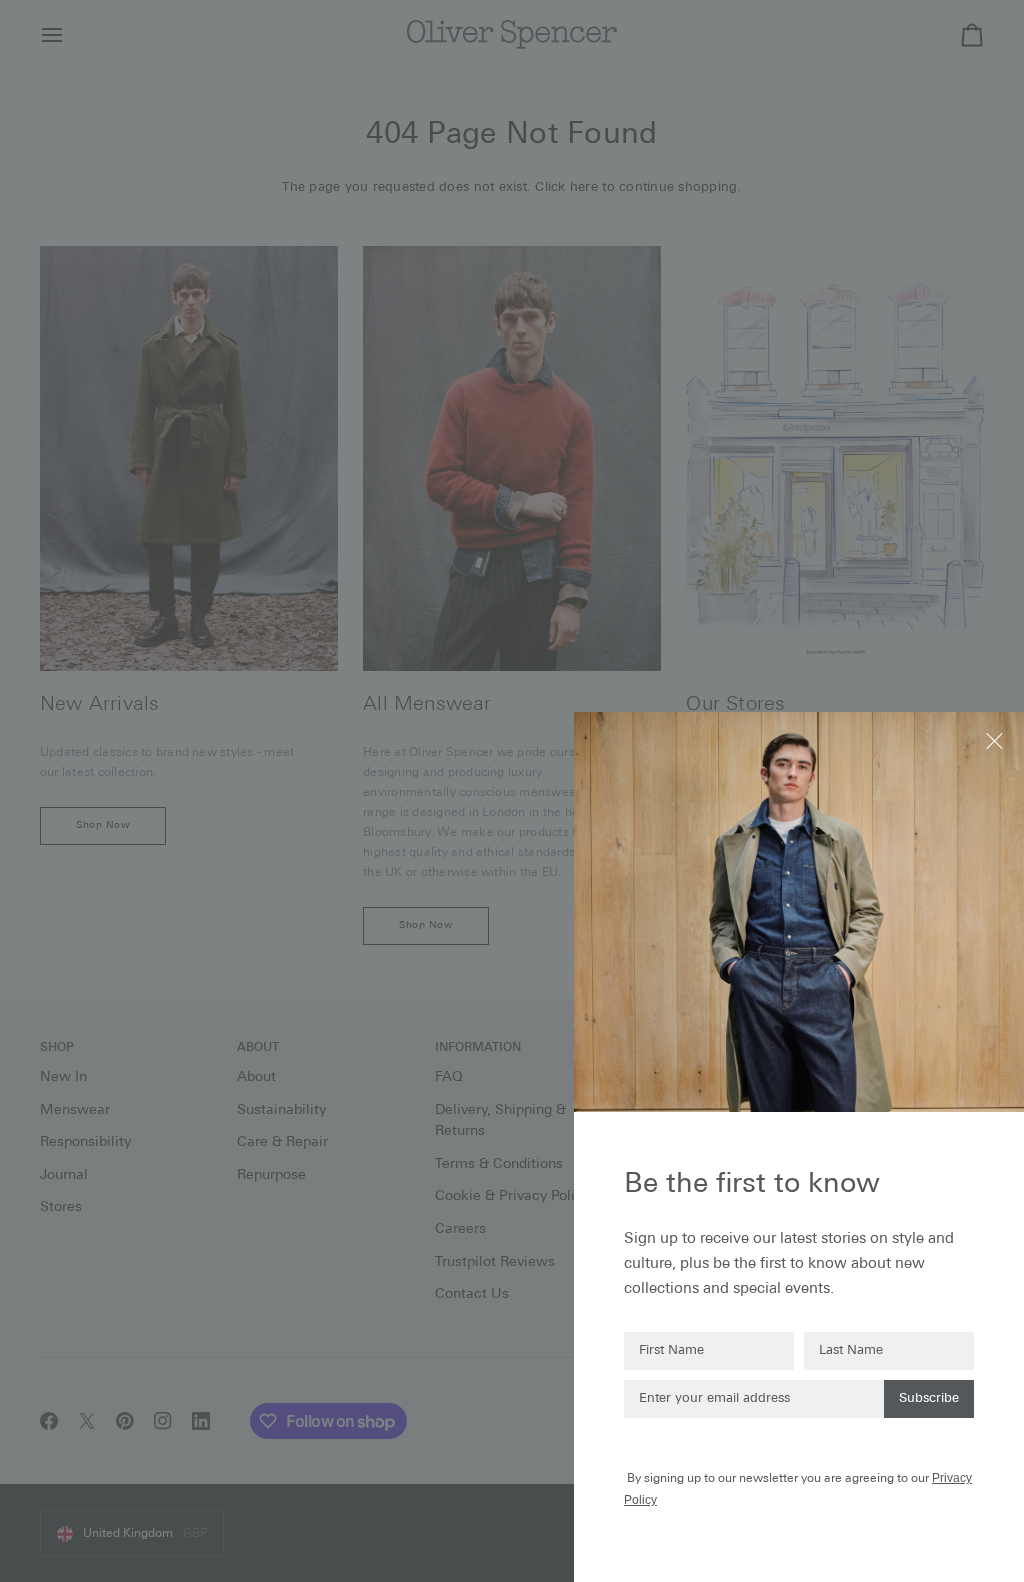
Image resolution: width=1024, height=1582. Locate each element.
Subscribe (929, 1398)
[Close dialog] (996, 739)
